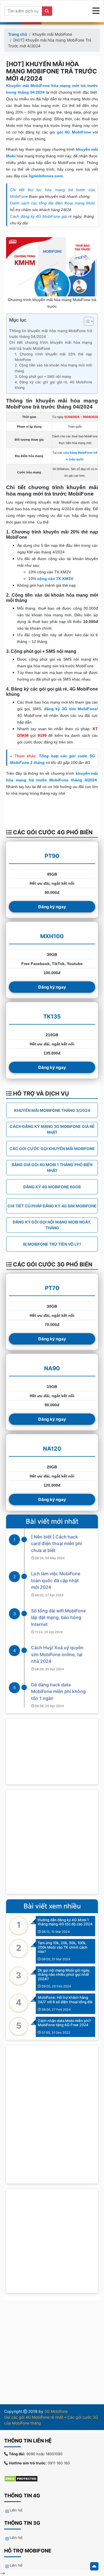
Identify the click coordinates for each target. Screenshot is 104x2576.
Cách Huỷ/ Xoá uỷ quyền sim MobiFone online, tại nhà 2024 (57, 1654)
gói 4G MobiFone (74, 132)
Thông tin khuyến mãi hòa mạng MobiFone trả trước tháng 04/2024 (51, 334)
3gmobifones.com (46, 176)
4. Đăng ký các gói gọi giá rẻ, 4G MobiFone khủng (53, 385)
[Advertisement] (52, 1842)
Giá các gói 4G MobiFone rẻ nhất (34, 2417)
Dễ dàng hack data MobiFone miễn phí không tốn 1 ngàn (58, 1691)
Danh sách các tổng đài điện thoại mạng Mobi (52, 203)
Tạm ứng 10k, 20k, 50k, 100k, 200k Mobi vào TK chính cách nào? (63, 1947)
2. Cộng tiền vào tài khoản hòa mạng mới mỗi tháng (53, 368)
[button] (86, 322)
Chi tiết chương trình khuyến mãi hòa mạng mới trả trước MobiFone (51, 345)
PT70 (52, 1288)
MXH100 (52, 936)
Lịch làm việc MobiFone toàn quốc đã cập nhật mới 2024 (56, 1580)
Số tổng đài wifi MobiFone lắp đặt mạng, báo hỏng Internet (58, 1617)
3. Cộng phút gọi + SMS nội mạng (43, 377)
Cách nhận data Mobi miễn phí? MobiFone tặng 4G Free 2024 (64, 2023)
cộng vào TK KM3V (55, 579)
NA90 (52, 1368)
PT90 (52, 856)
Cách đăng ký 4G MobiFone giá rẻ (41, 216)
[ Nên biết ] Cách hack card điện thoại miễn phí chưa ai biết (57, 1544)
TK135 (52, 1017)
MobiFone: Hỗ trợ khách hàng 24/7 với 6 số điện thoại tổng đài (65, 2000)
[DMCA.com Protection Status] (24, 2478)
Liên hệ (16, 2510)
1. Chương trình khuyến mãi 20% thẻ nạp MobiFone (53, 357)
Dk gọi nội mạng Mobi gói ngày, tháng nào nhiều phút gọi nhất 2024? (64, 1975)
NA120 (52, 1449)
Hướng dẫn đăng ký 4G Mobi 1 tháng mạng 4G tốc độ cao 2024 (65, 1922)
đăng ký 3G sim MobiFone (70, 709)
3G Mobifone (56, 2411)
